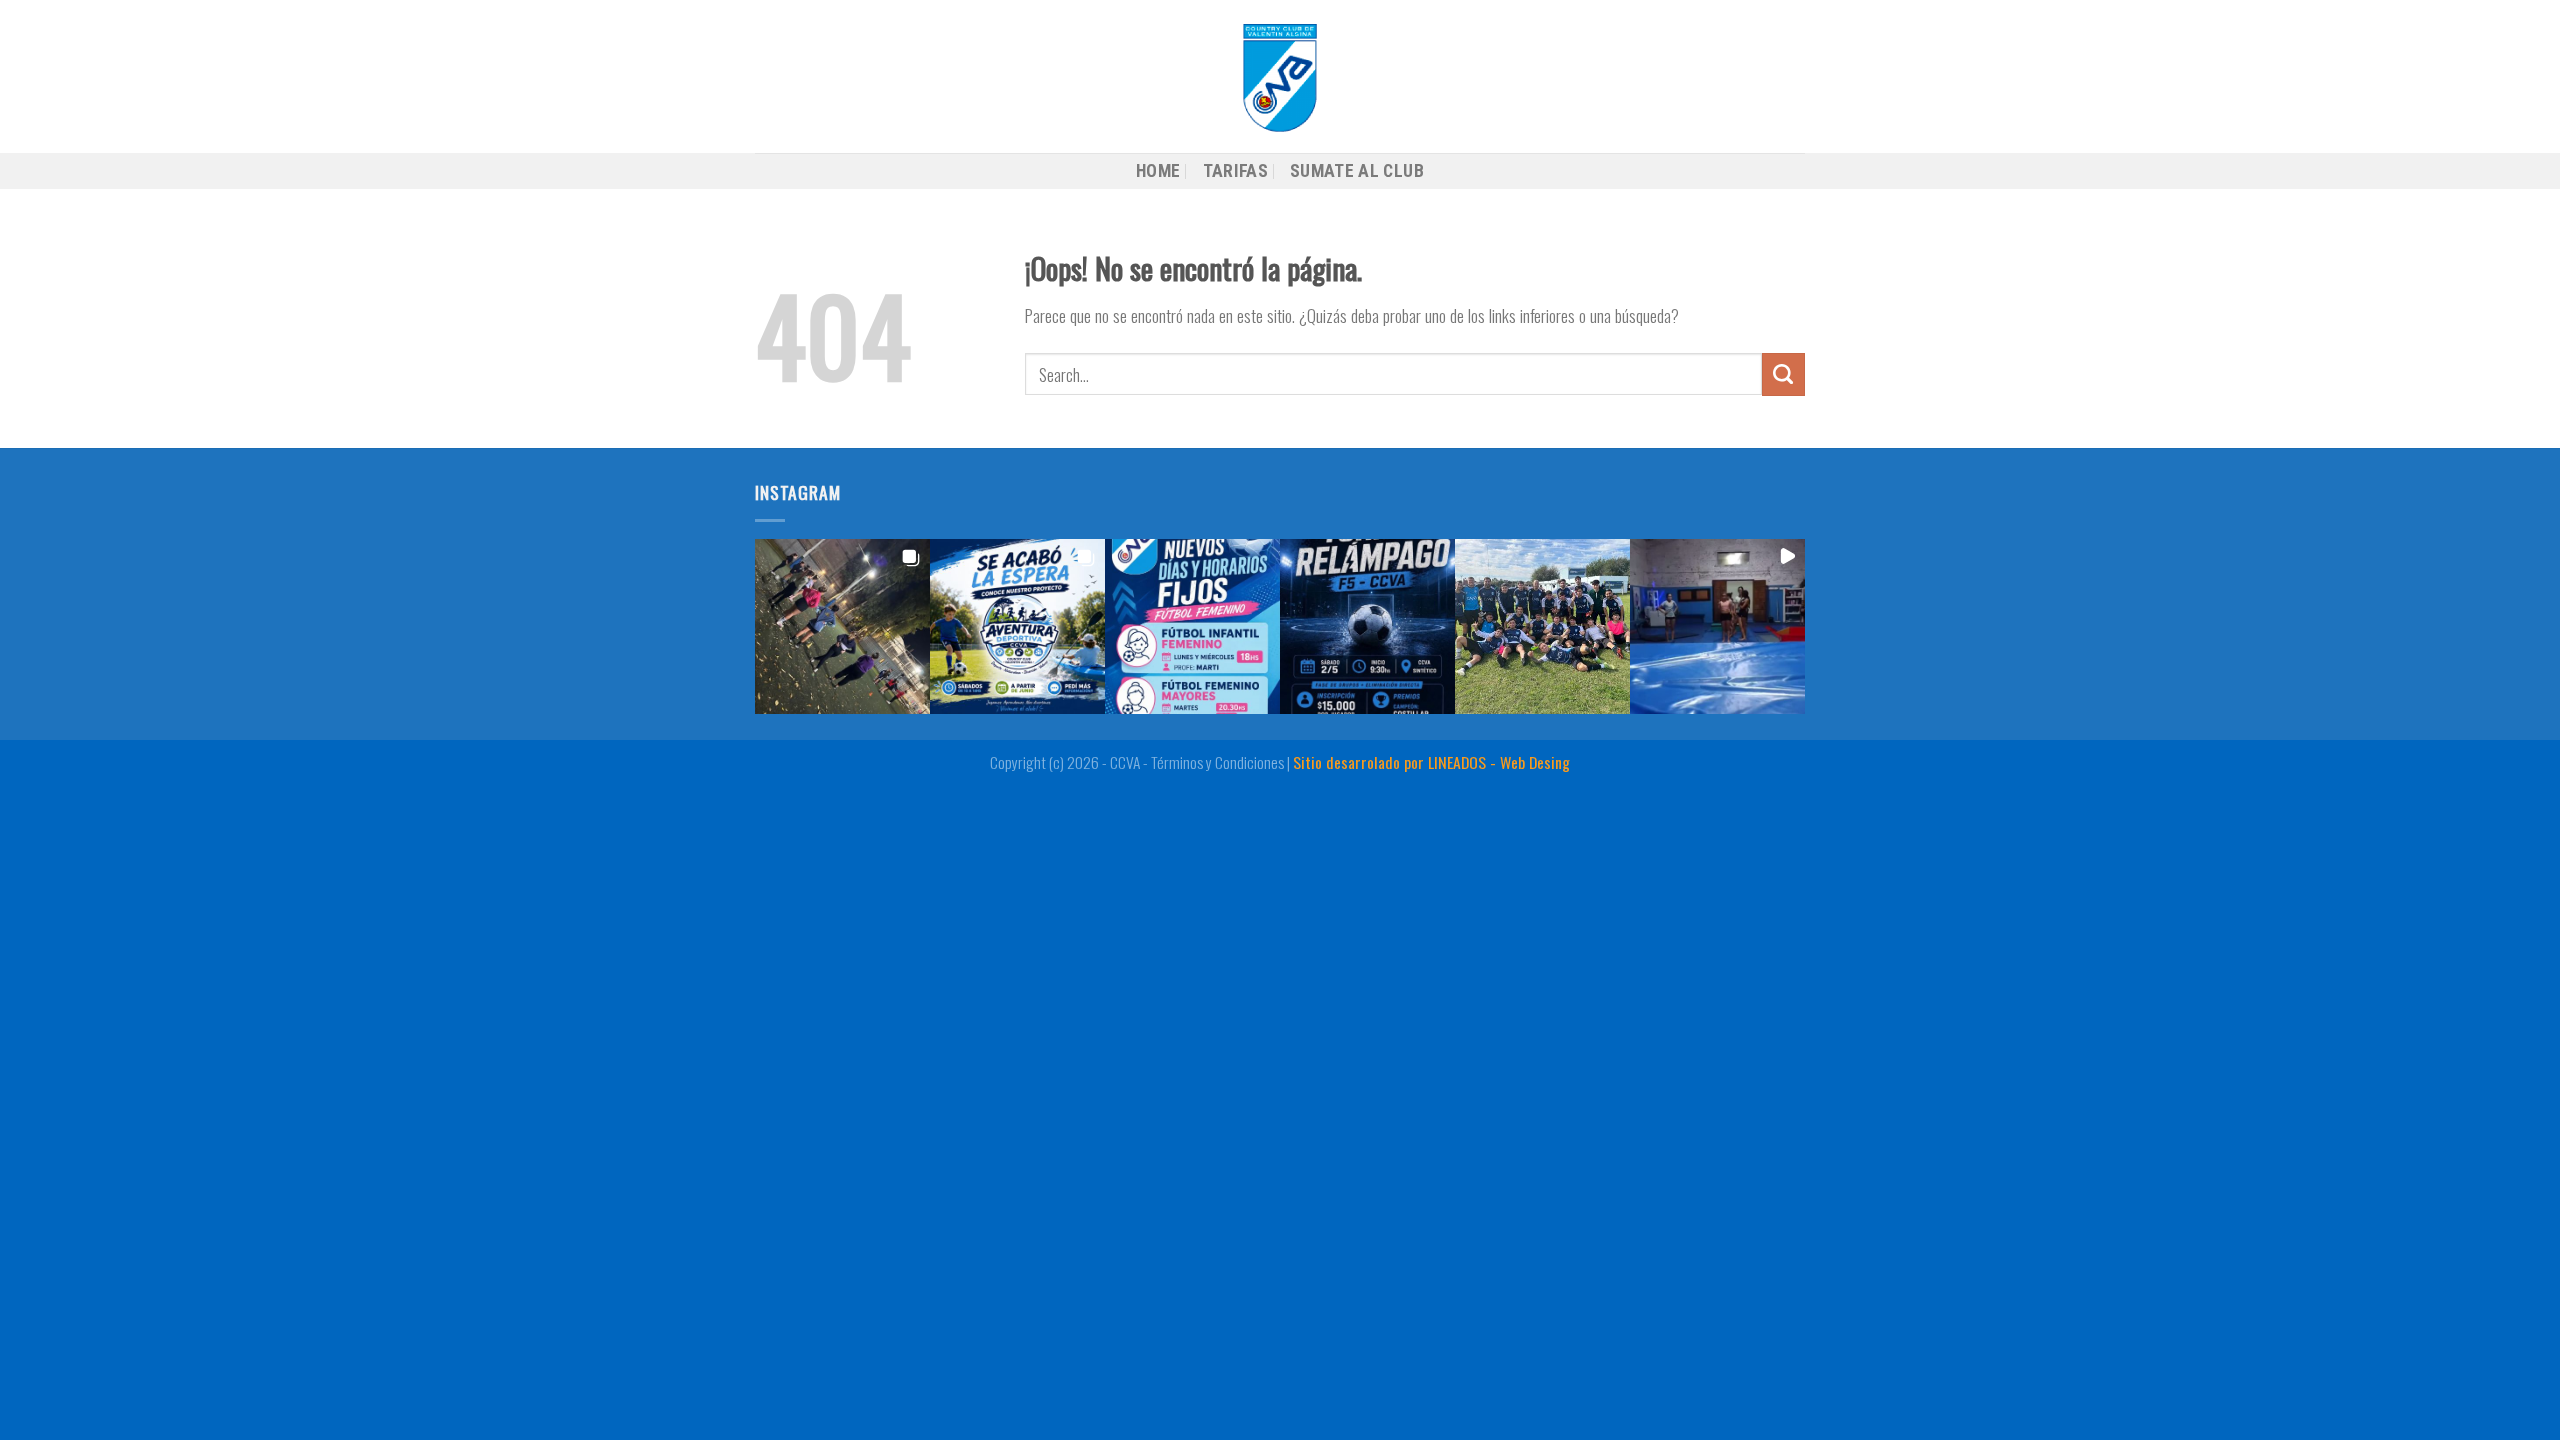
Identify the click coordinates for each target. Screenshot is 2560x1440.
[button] (842, 626)
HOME (1158, 171)
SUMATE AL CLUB (1357, 171)
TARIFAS (1235, 171)
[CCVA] (1280, 76)
